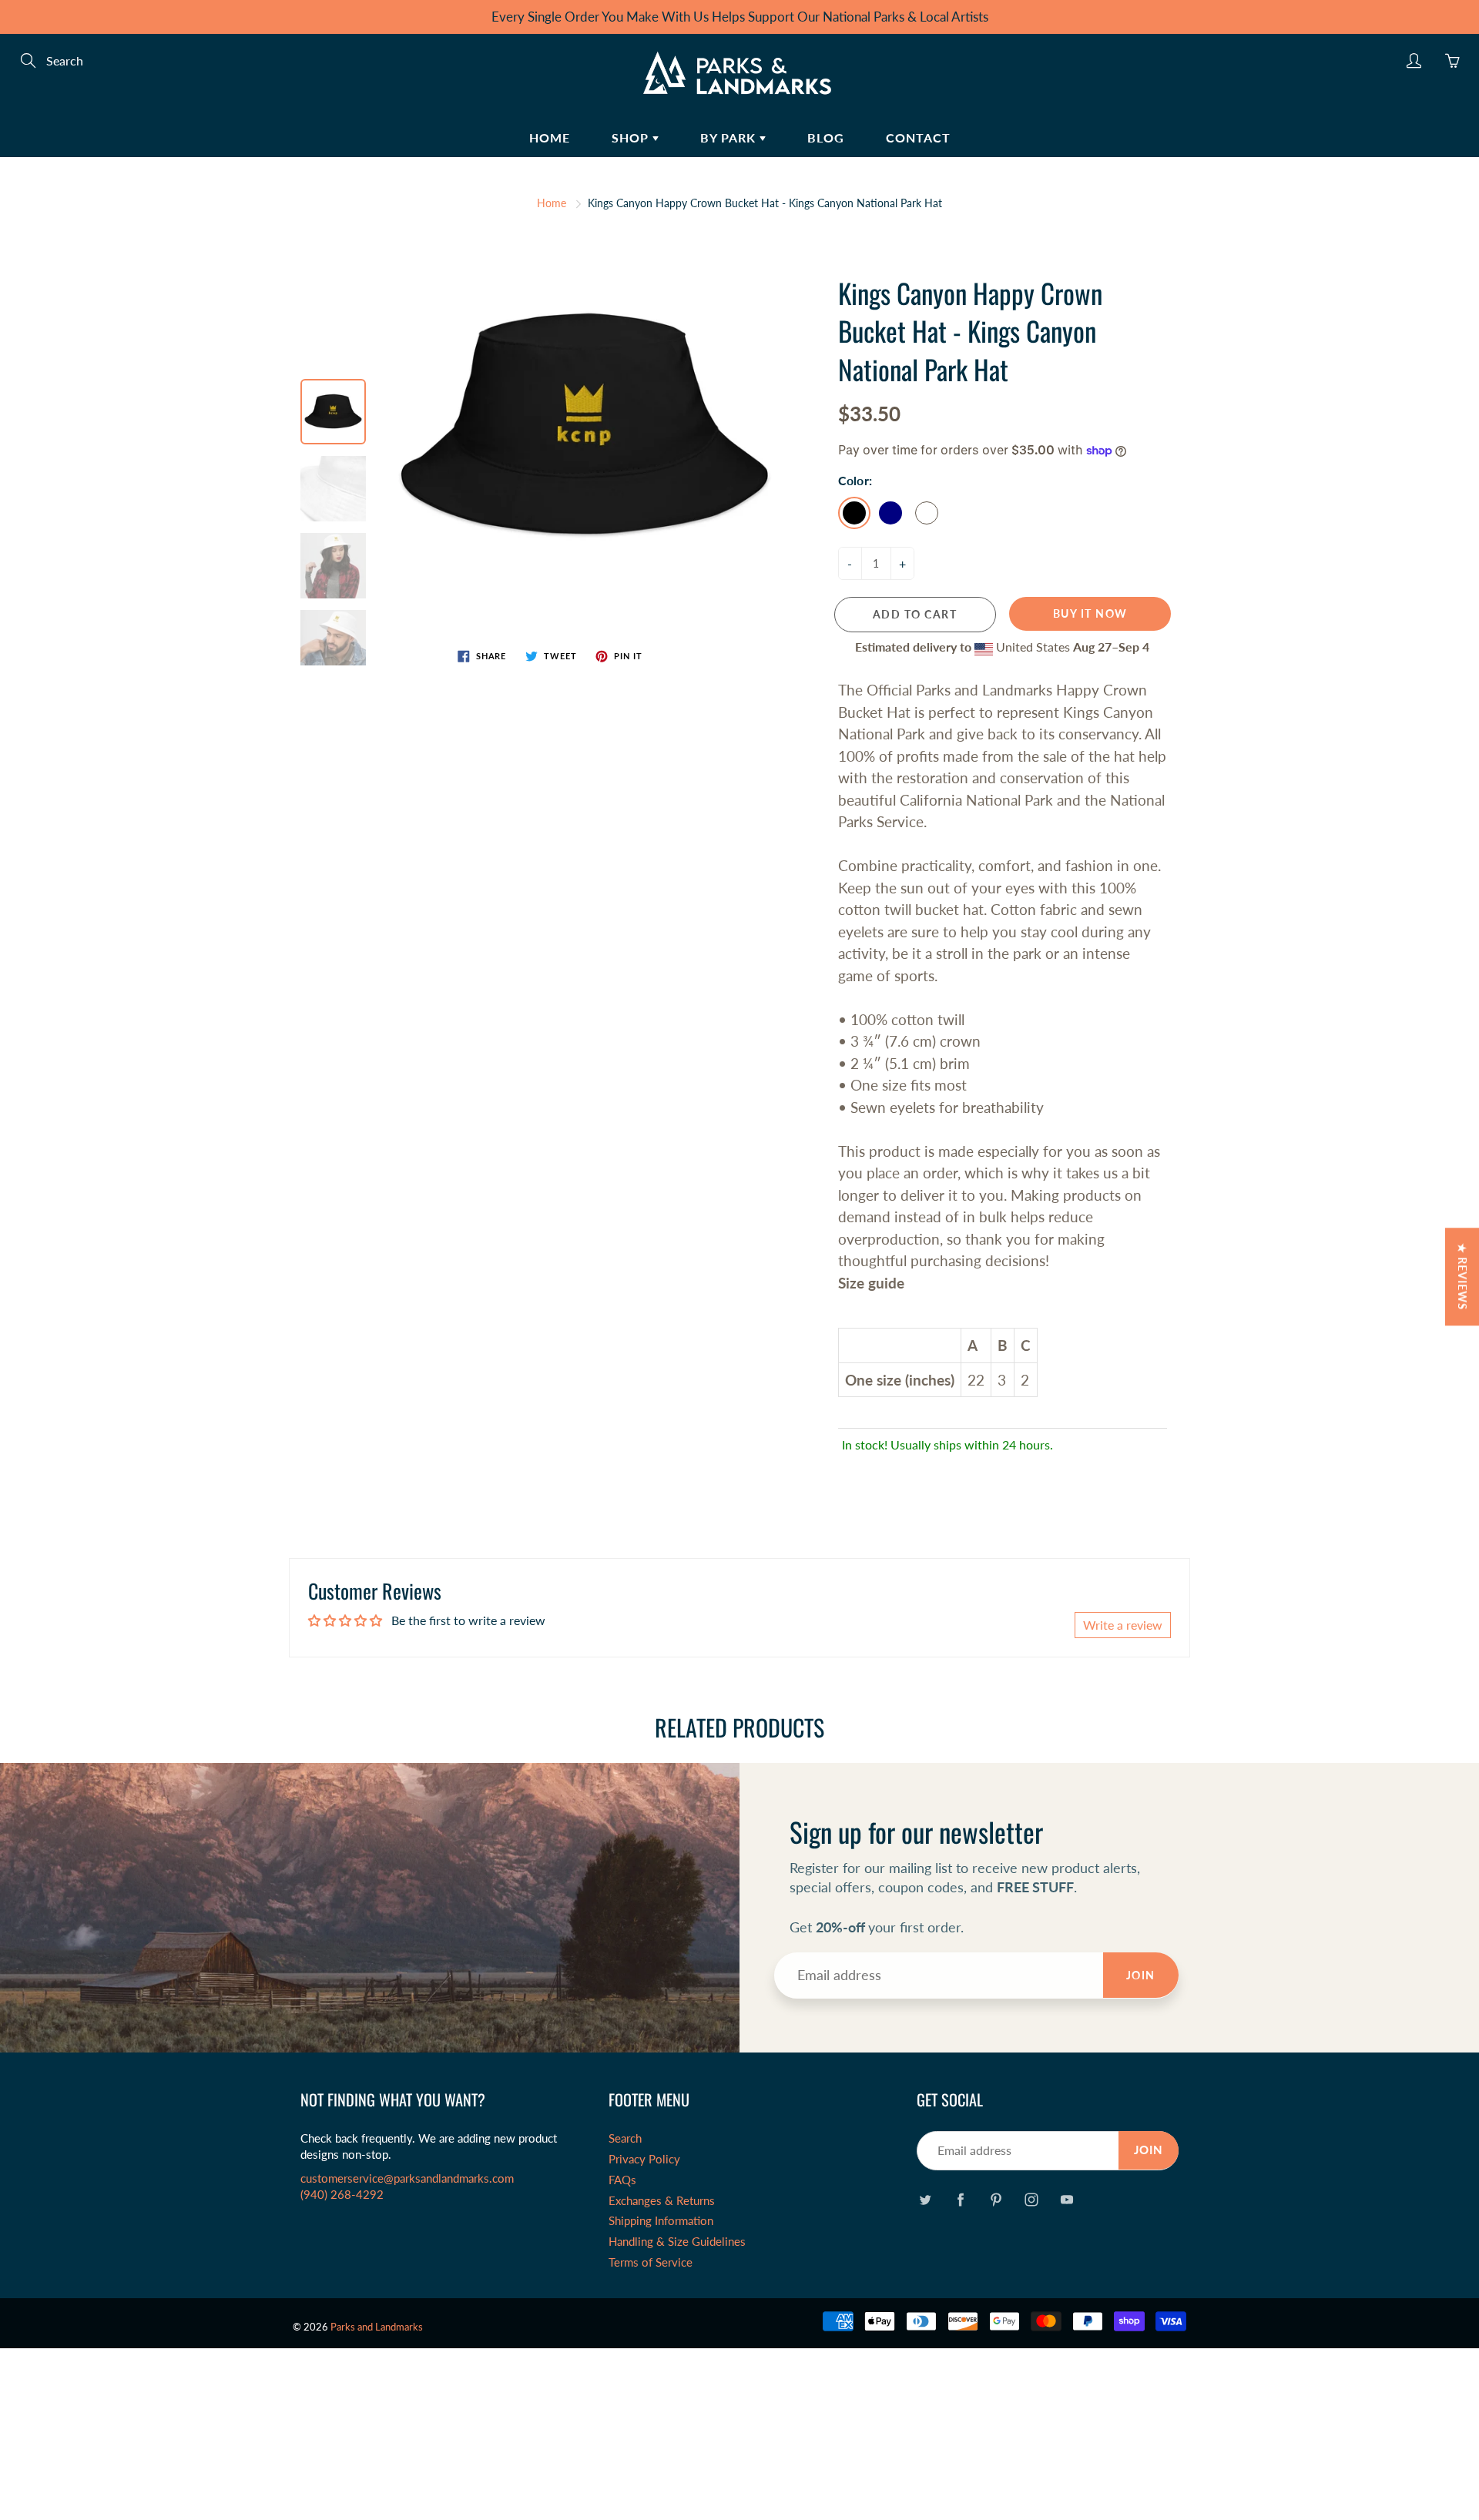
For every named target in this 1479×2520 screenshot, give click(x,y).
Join (1141, 1975)
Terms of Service (651, 2262)
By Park (730, 137)
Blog (826, 137)
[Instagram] (1031, 2199)
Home (550, 137)
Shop (632, 137)
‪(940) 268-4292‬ (342, 2195)
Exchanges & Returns (662, 2201)
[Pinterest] (996, 2199)
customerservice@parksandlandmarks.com (407, 2178)
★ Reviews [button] (1462, 1277)
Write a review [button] (1123, 1625)
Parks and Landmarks (377, 2327)
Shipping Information (661, 2221)
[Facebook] (960, 2199)
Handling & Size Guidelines (677, 2242)
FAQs (622, 2180)
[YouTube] (1066, 2199)
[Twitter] (925, 2199)
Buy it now (1090, 613)
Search (625, 2138)
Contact (918, 137)
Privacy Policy (644, 2159)
